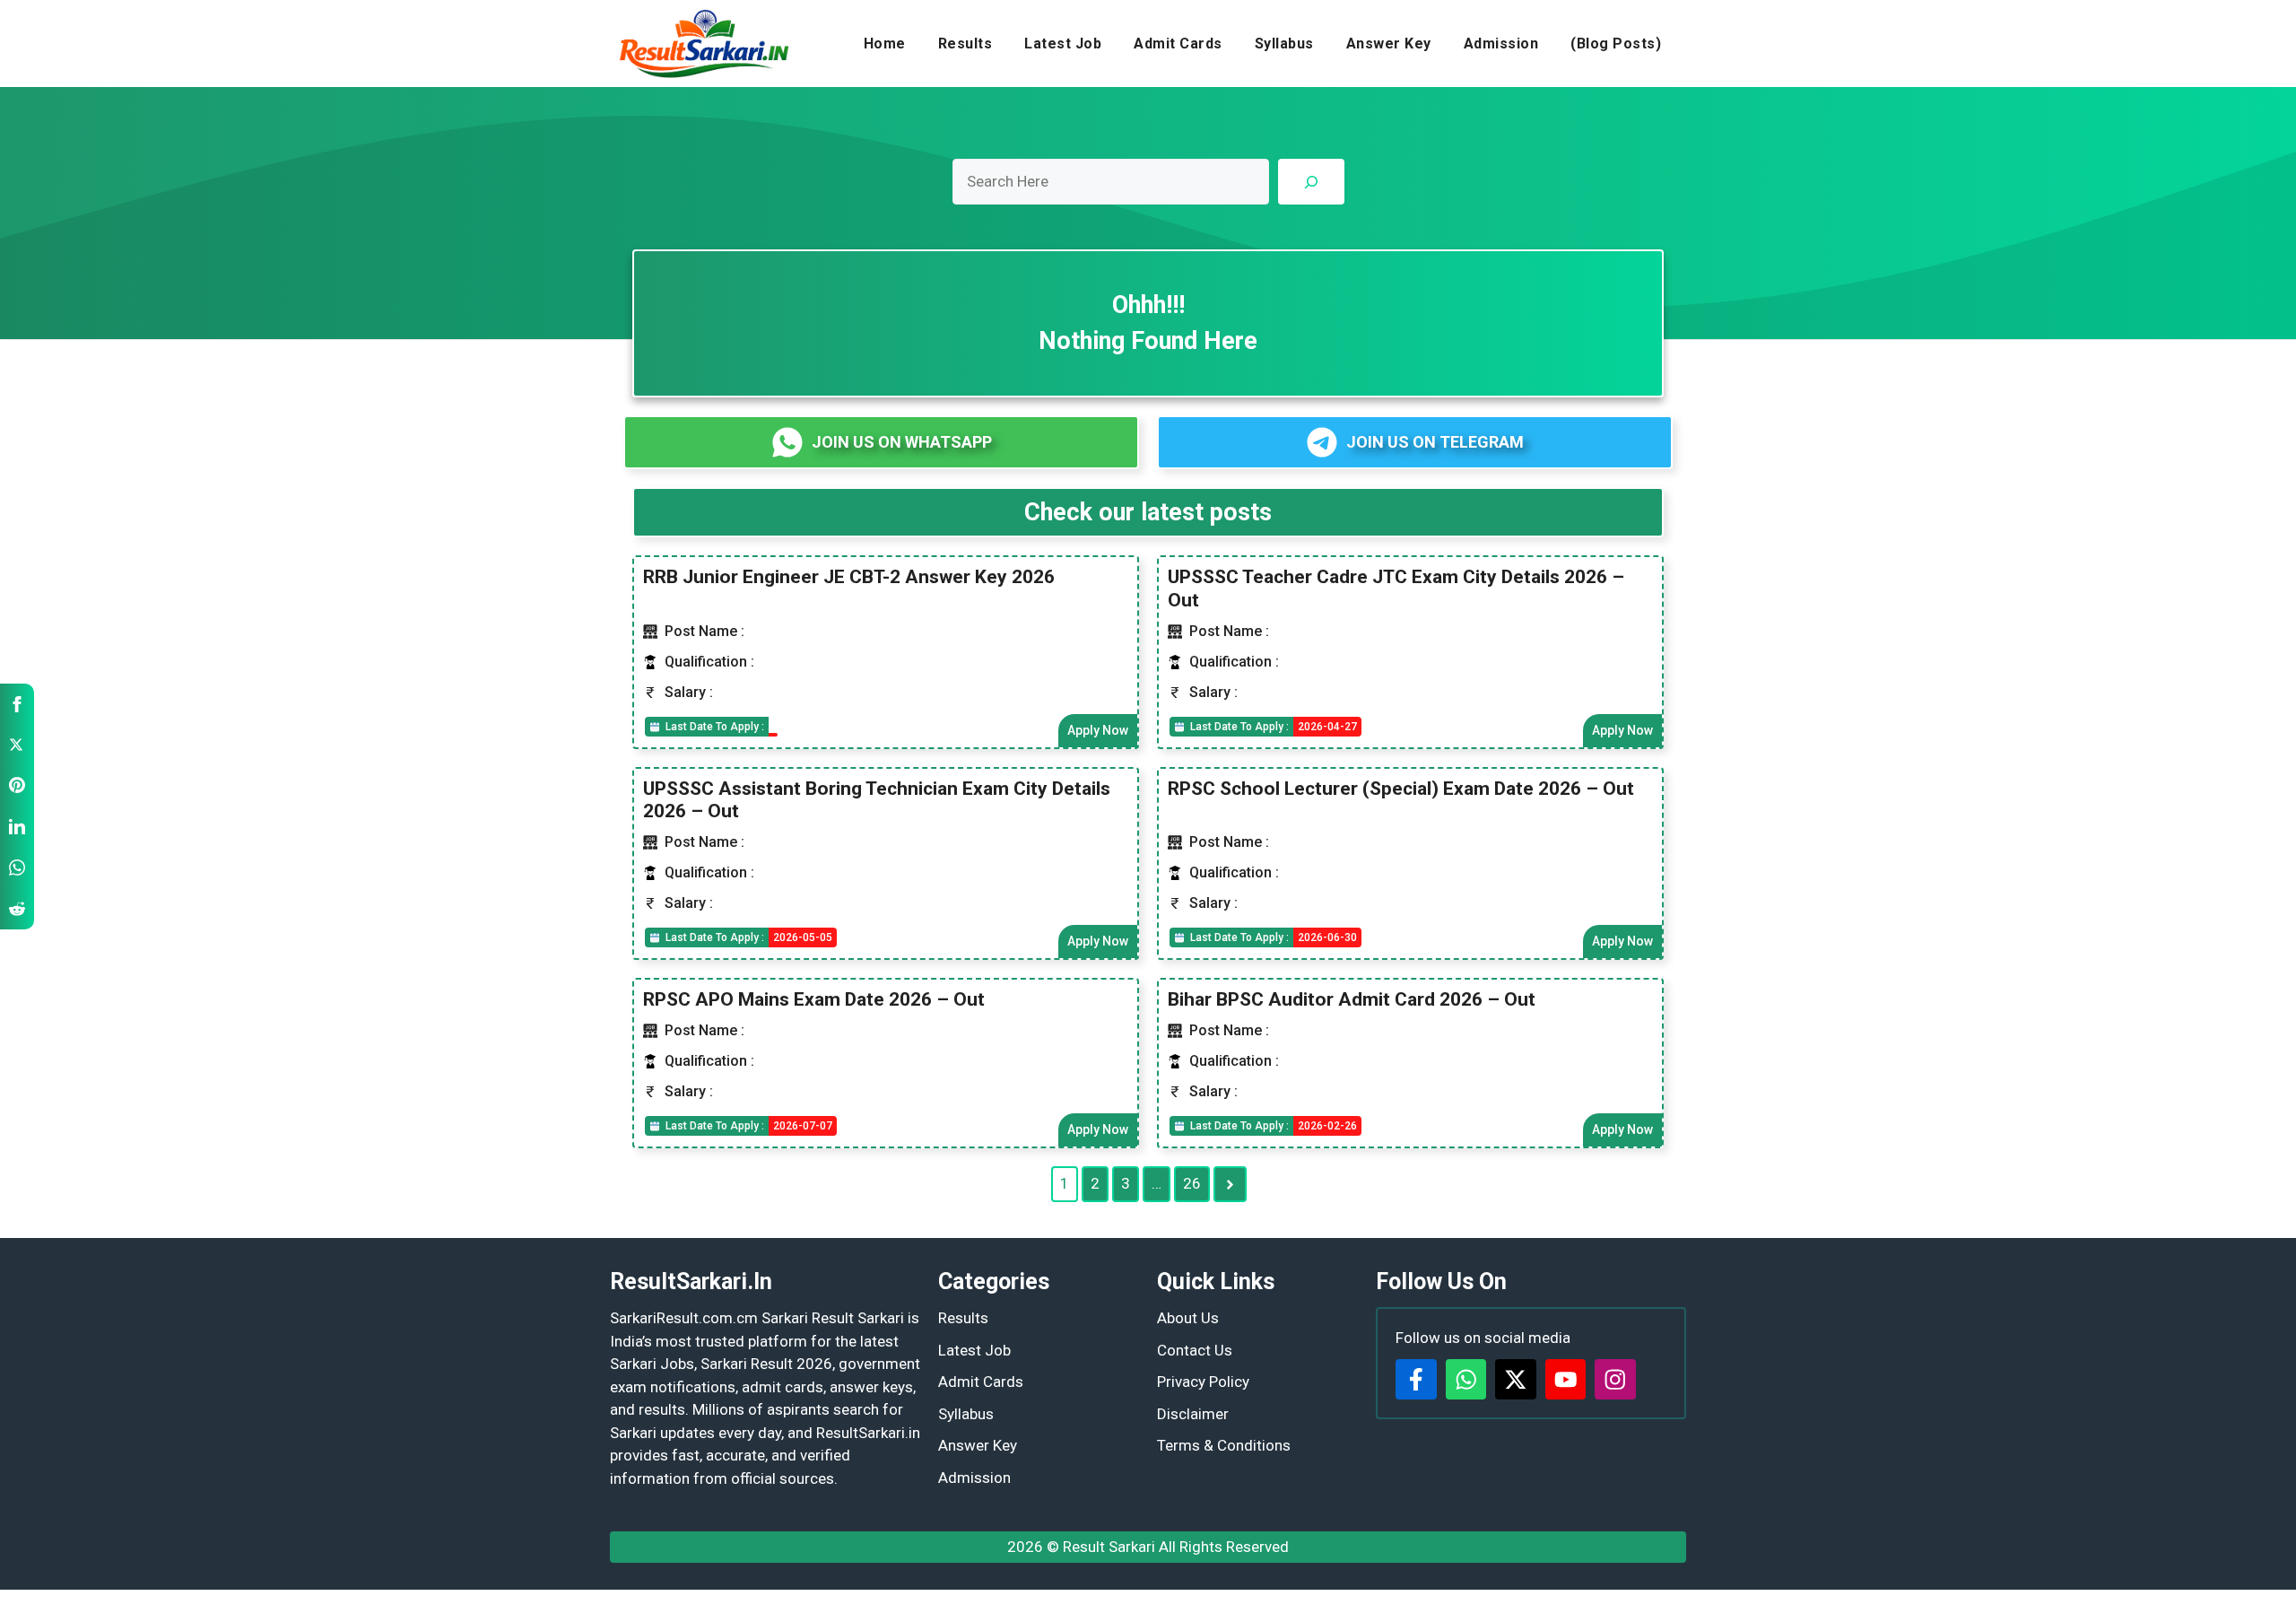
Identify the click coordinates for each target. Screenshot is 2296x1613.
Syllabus (1284, 44)
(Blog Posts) (1616, 44)
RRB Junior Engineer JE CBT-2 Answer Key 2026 (849, 577)
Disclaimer (1193, 1414)
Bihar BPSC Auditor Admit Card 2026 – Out (1352, 999)
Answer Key (1389, 44)
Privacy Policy (1203, 1382)
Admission (1501, 44)
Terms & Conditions (1224, 1445)
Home (885, 44)
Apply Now (1098, 730)
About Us (1188, 1318)
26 (1192, 1183)
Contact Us (1195, 1350)
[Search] (1311, 182)
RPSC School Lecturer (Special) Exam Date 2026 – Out (1401, 789)
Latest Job (1063, 44)
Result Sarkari (1109, 1547)
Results (965, 44)
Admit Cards (1178, 44)
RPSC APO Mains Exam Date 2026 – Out (814, 999)
